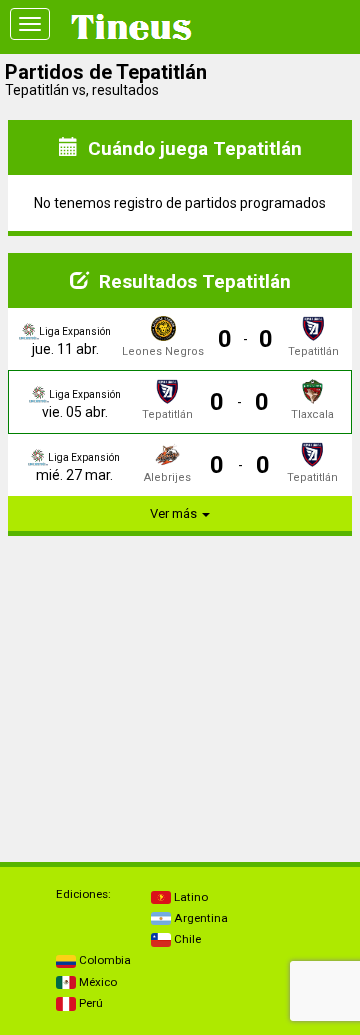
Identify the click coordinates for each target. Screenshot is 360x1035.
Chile (186, 939)
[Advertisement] (180, 677)
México (96, 982)
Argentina (199, 918)
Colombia (103, 960)
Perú (89, 1003)
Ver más (175, 513)
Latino (189, 897)
